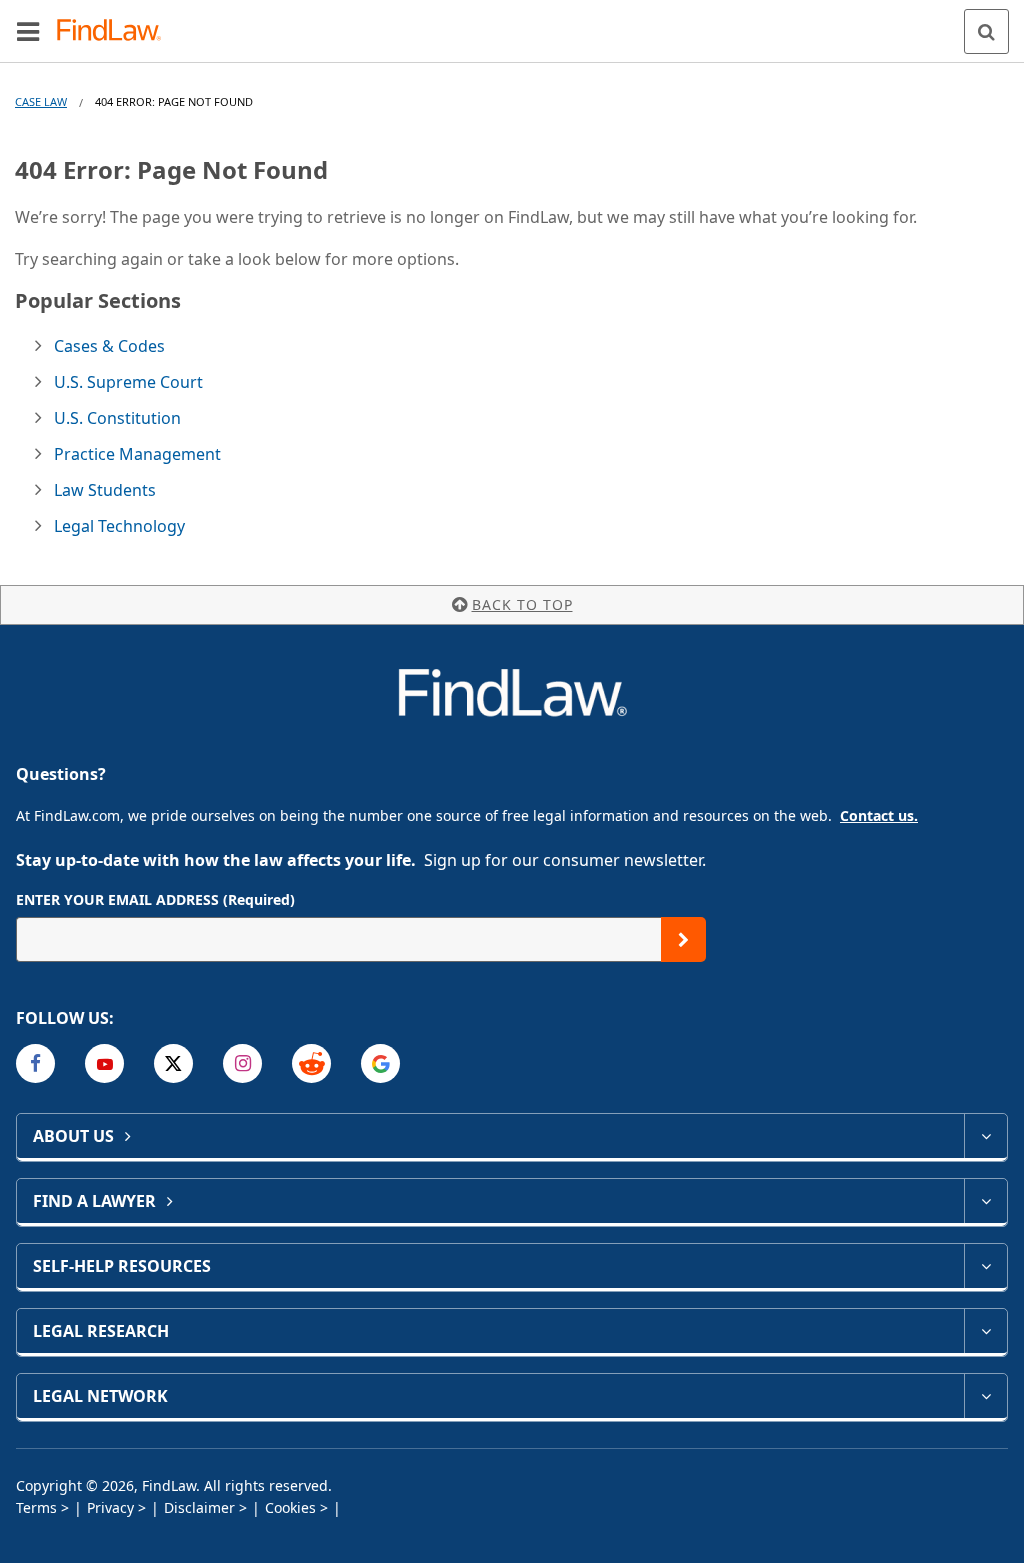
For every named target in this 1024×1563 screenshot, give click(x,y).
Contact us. (879, 815)
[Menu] (28, 31)
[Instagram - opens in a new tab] (242, 1063)
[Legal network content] (985, 1396)
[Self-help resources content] (985, 1266)
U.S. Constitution (117, 418)
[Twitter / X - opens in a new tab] (173, 1063)
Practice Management (137, 454)
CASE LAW (41, 101)
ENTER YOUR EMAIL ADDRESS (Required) (155, 899)
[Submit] (683, 939)
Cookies (290, 1507)
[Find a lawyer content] (985, 1201)
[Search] (986, 31)
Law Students (105, 490)
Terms (36, 1507)
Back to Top (522, 604)
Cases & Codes (109, 346)
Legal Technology (119, 526)
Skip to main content (512, 23)
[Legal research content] (985, 1331)
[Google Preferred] (380, 1063)
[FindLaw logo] (115, 31)
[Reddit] (311, 1063)
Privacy (110, 1507)
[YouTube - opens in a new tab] (104, 1063)
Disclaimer (199, 1507)
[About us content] (985, 1136)
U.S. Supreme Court (128, 382)
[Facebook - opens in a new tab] (35, 1063)
